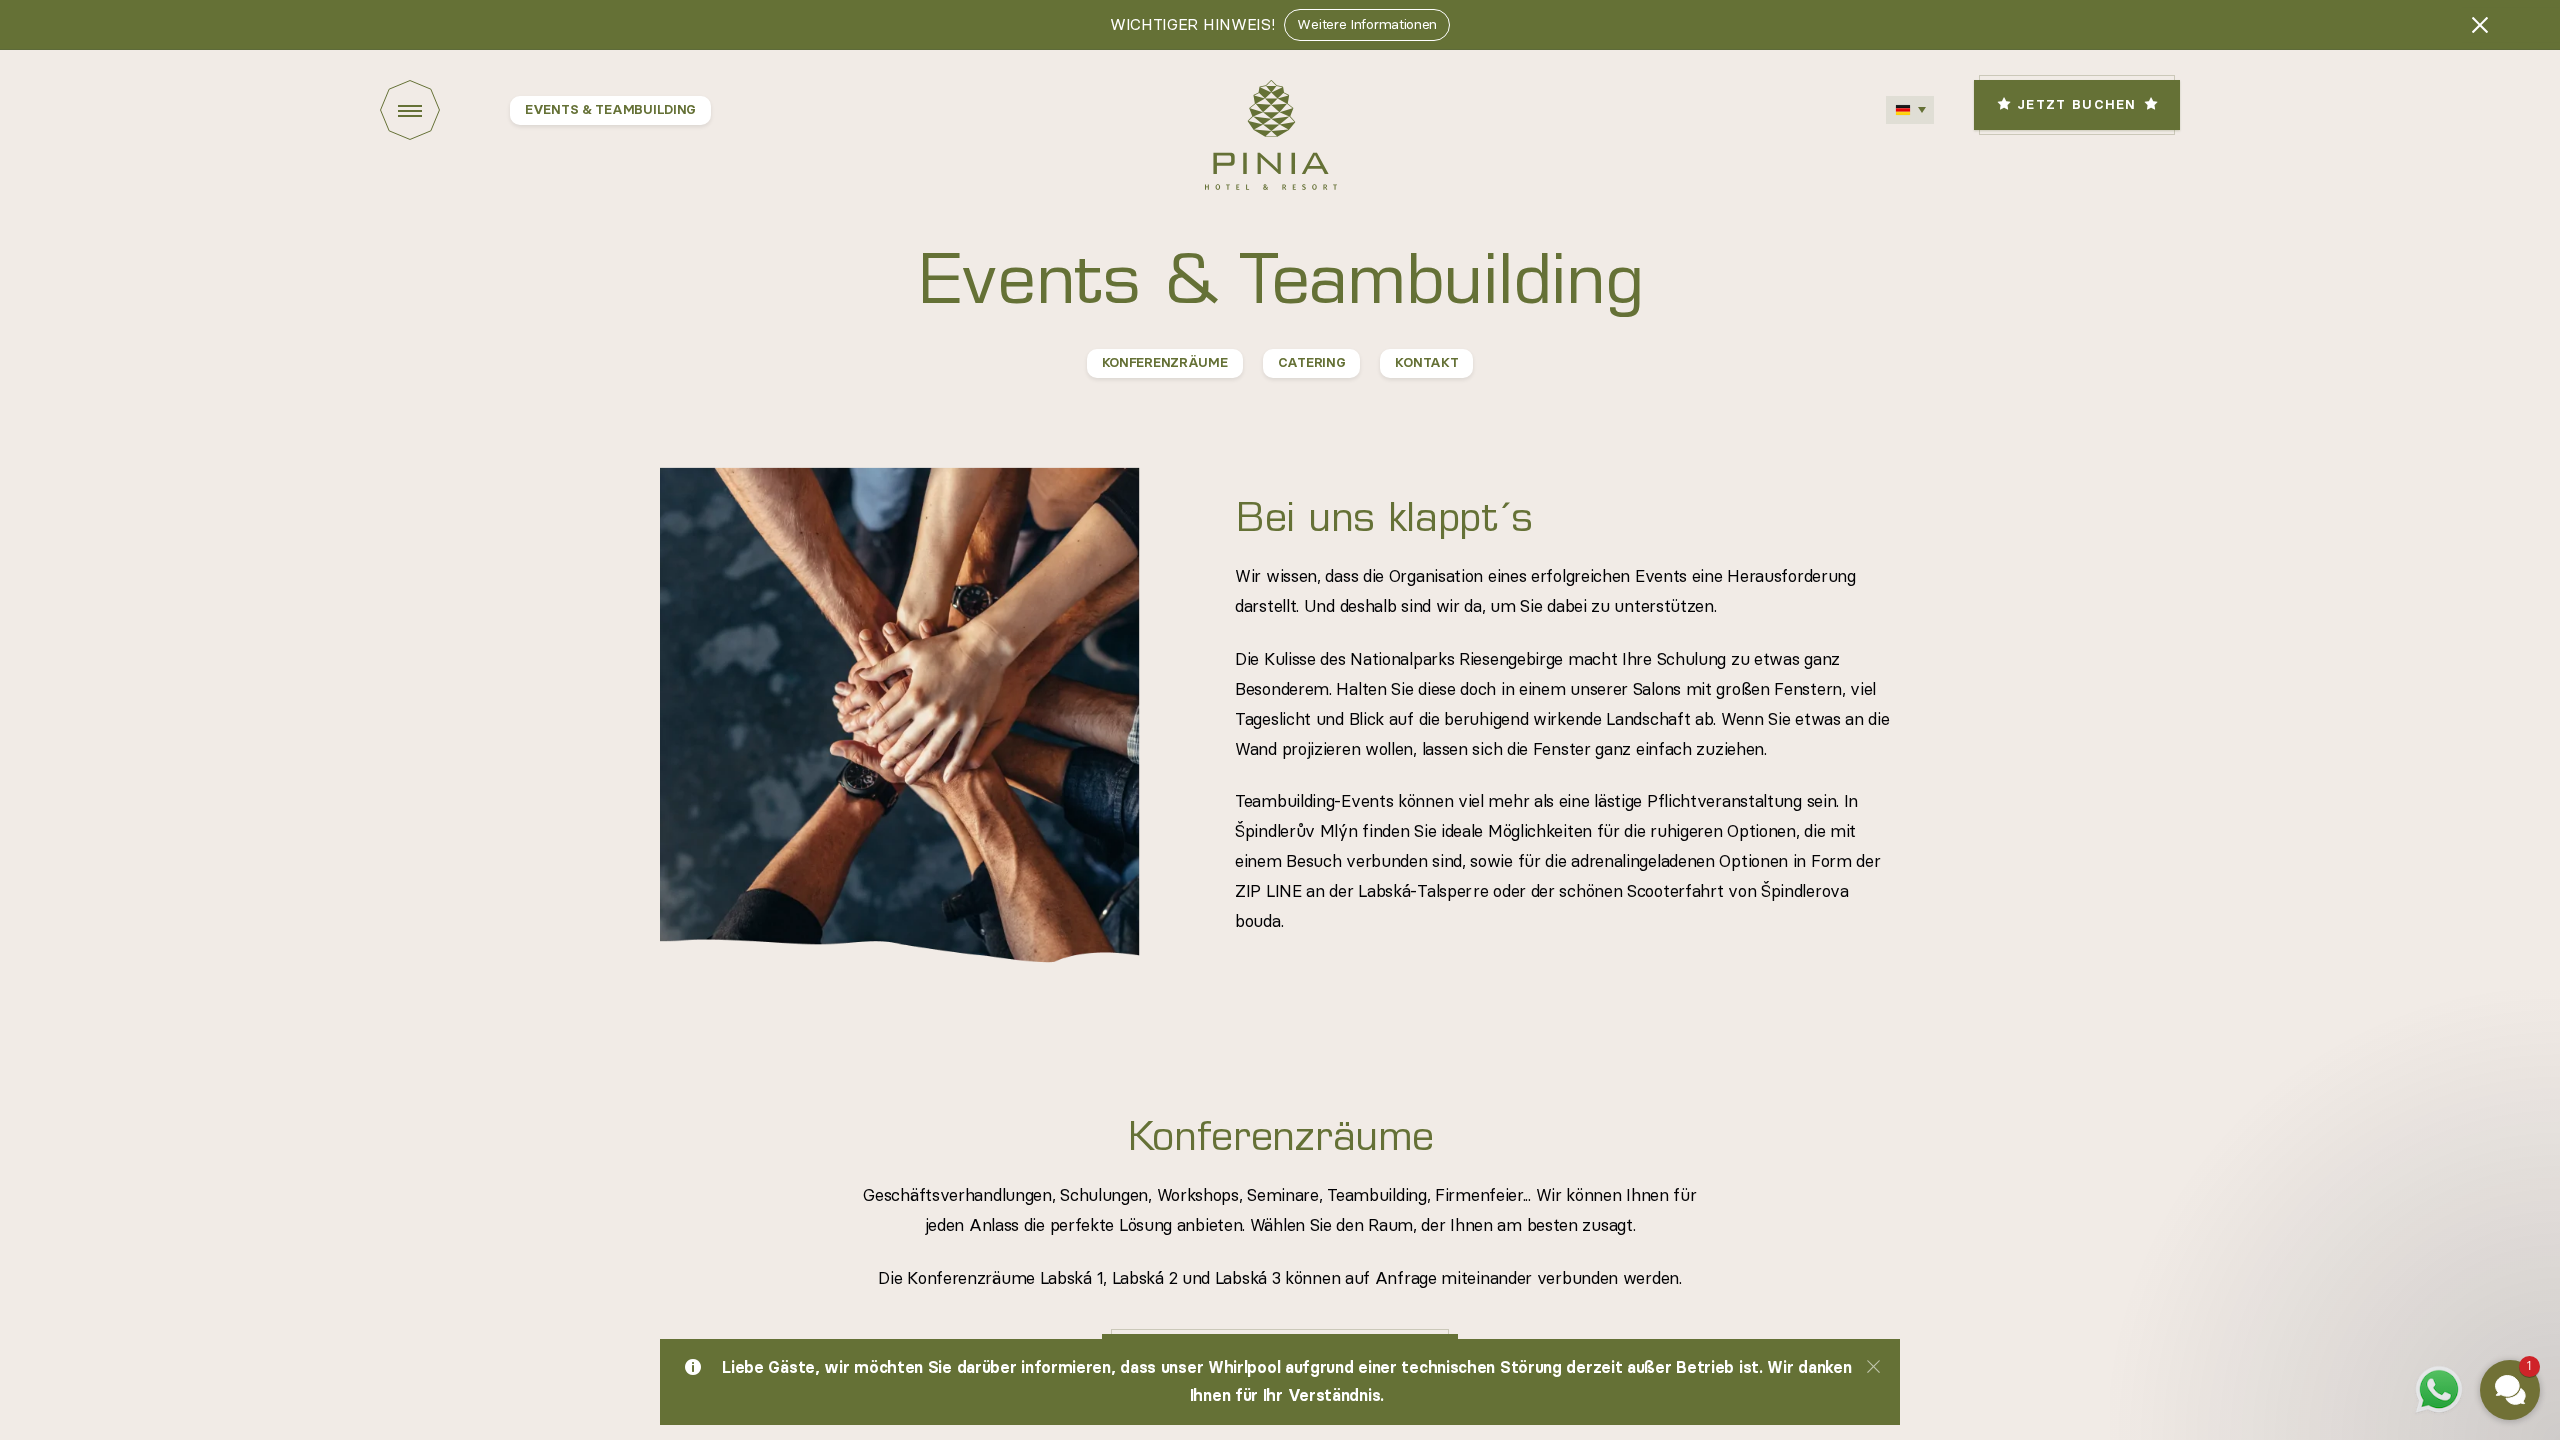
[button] (2390, 1135)
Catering (1312, 363)
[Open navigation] (445, 110)
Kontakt (1426, 363)
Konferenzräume (1165, 363)
